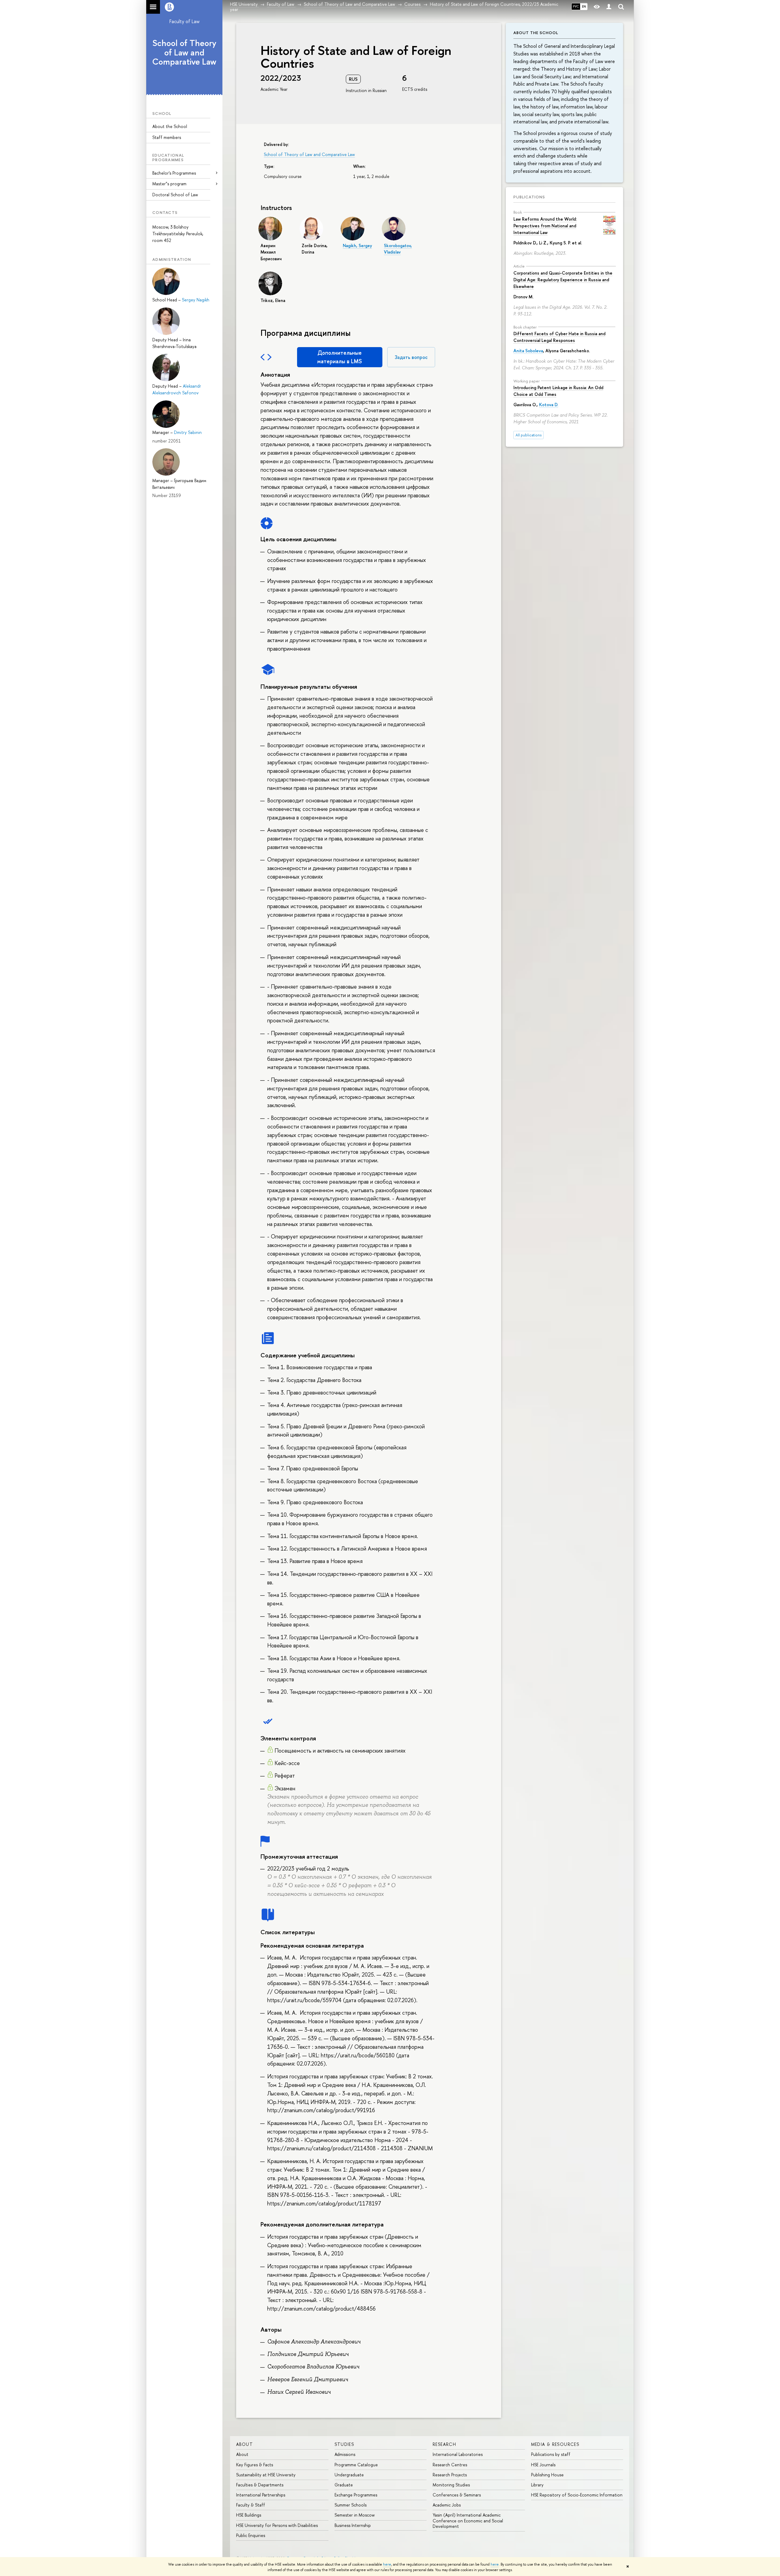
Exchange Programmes (356, 2495)
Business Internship (353, 2525)
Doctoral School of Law (175, 195)
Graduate (344, 2485)
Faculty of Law (184, 21)
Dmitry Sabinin (188, 432)
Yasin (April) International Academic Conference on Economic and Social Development (468, 2520)
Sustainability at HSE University (266, 2475)
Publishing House (547, 2475)
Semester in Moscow (355, 2515)
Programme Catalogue (356, 2465)
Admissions (345, 2454)
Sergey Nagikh (196, 300)
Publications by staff (551, 2454)
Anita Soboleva (528, 351)
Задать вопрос (411, 357)
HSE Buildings (249, 2515)
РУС (576, 6)
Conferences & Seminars (457, 2495)
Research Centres (450, 2465)
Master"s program (169, 184)
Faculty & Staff (251, 2505)
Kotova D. (549, 405)
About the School (170, 126)
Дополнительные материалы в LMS (340, 357)
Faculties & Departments (260, 2485)
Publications (529, 197)
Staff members (167, 137)
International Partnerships (261, 2495)
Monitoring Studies (451, 2485)
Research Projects (450, 2475)
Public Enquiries (251, 2535)
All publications (528, 435)
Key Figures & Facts (255, 2465)
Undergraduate (349, 2475)
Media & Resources (555, 2444)
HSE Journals (543, 2465)
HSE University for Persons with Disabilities (277, 2525)
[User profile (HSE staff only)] (609, 7)
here (387, 2564)
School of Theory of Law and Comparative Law (184, 52)
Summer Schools (351, 2505)
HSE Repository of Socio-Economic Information (577, 2495)
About (245, 2444)
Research (444, 2444)
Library (537, 2485)
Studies (344, 2444)
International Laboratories (458, 2454)
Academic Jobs (447, 2505)
